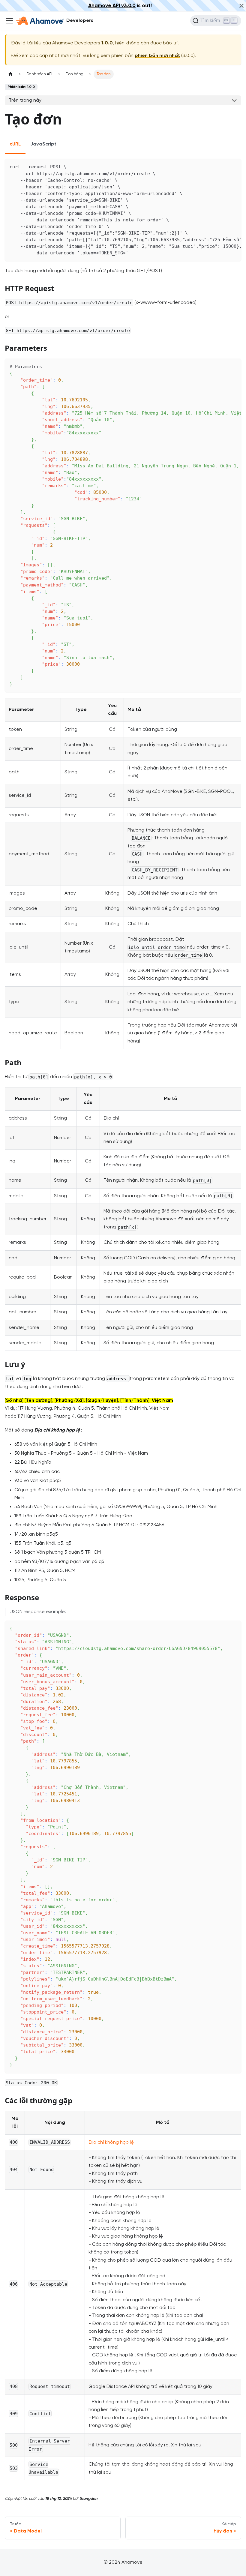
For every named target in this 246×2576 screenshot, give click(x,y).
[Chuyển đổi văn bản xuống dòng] (223, 166)
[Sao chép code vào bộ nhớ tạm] (234, 166)
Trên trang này (25, 100)
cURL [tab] (15, 144)
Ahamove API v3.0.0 (112, 6)
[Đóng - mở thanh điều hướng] (9, 21)
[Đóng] (241, 6)
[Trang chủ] (10, 74)
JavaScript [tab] (43, 144)
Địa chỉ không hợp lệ (111, 2142)
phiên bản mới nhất (157, 56)
